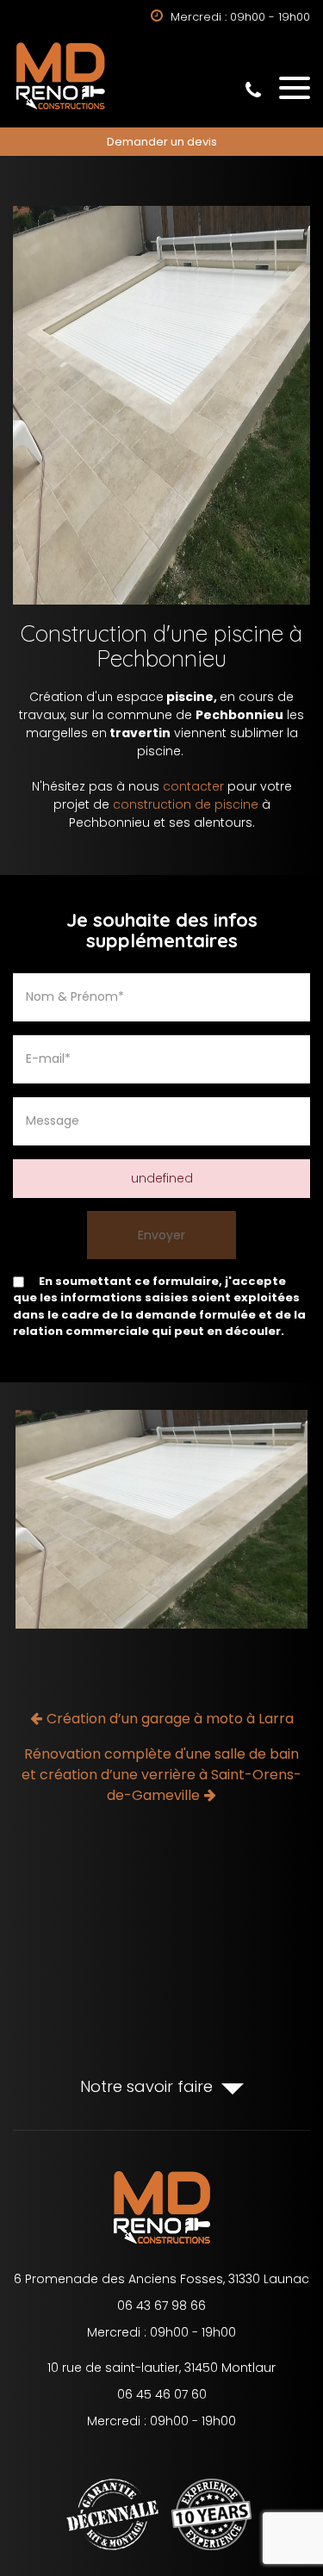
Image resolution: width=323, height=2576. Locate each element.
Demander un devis (162, 142)
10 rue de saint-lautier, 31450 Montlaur (161, 2368)
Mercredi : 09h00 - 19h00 (161, 2332)
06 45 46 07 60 (162, 2394)
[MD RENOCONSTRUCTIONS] (60, 109)
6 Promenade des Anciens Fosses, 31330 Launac (161, 2279)
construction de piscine (186, 804)
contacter (193, 786)
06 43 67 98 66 (253, 90)
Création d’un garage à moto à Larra (170, 1719)
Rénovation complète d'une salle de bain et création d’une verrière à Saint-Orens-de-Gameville (161, 1775)
